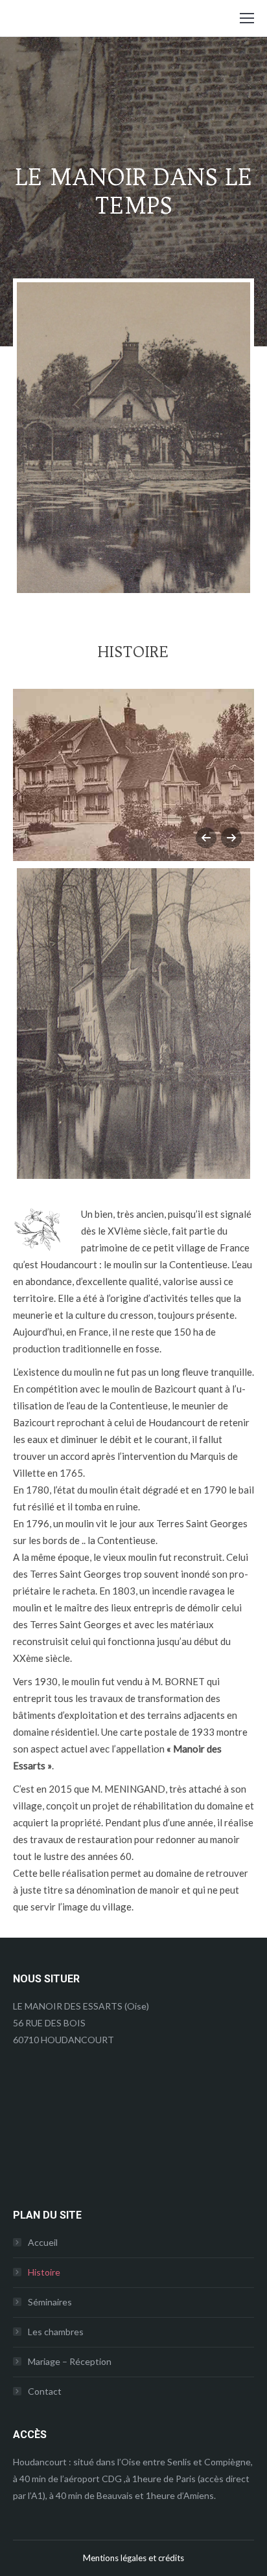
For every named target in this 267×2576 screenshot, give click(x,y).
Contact (45, 2391)
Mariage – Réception (70, 2361)
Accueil (43, 2242)
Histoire (44, 2272)
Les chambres (56, 2332)
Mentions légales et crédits (133, 2558)
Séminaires (50, 2302)
